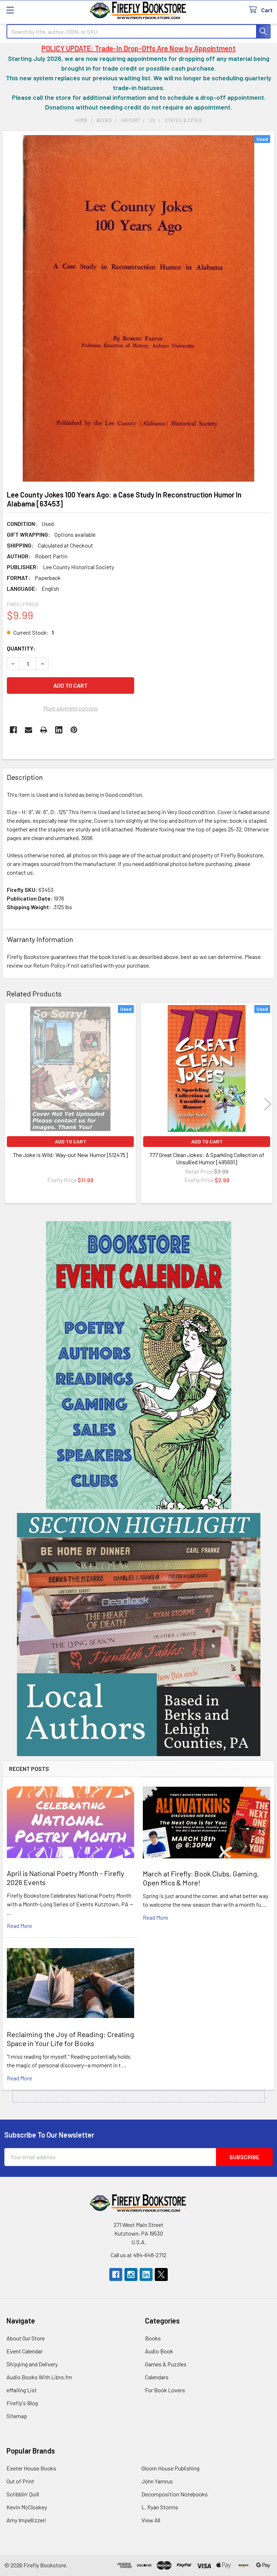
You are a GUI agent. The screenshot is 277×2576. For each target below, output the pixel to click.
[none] (138, 308)
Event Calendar (25, 2351)
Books (153, 2338)
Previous (9, 1104)
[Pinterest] (74, 730)
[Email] (28, 730)
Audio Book (159, 2351)
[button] (139, 1365)
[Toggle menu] (10, 10)
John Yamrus (157, 2481)
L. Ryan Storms (160, 2507)
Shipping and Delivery (32, 2364)
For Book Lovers (165, 2390)
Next (268, 1104)
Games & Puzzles (166, 2364)
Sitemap (17, 2416)
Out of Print (20, 2481)
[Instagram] (131, 2274)
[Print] (44, 730)
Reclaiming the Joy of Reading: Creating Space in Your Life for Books (71, 2039)
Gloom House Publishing (170, 2468)
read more (19, 1926)
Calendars (157, 2377)
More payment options (71, 708)
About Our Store (26, 2338)
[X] (161, 2274)
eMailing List (22, 2390)
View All (151, 2520)
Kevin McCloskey (27, 2507)
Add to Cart (71, 1141)
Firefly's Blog (22, 2403)
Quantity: (21, 648)
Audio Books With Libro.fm (39, 2377)
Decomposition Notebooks (175, 2494)
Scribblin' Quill (23, 2494)
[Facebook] (13, 730)
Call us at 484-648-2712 (138, 2255)
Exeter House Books (31, 2468)
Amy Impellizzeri (26, 2520)
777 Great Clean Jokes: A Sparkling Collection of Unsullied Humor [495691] (207, 1158)
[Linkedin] (59, 730)
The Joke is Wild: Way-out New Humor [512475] (71, 1155)
